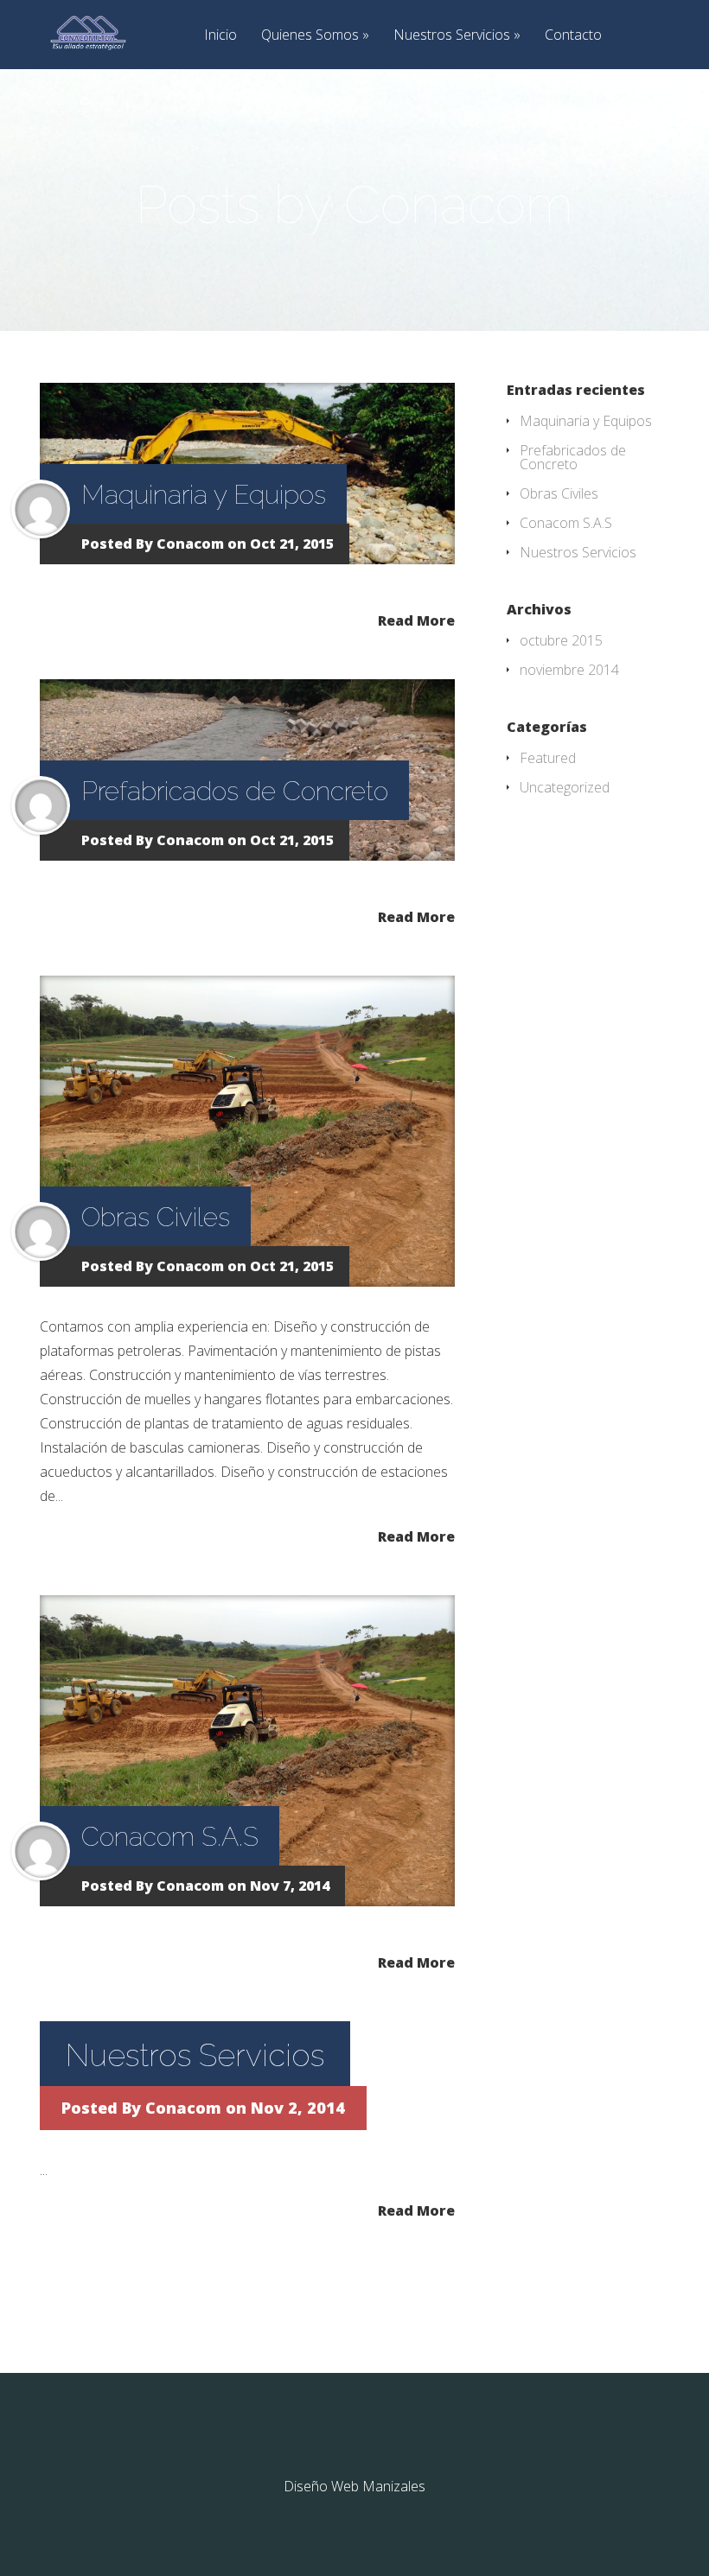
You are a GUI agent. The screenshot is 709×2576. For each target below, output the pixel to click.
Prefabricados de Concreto (235, 791)
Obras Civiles (156, 1217)
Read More (416, 619)
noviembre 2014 (569, 670)
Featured (548, 758)
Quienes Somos (310, 36)
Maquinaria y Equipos (204, 495)
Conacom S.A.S (170, 1837)
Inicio (220, 36)
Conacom (190, 544)
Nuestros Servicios (452, 36)
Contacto (573, 36)
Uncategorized (565, 787)
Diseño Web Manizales (354, 2486)
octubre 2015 (561, 640)
